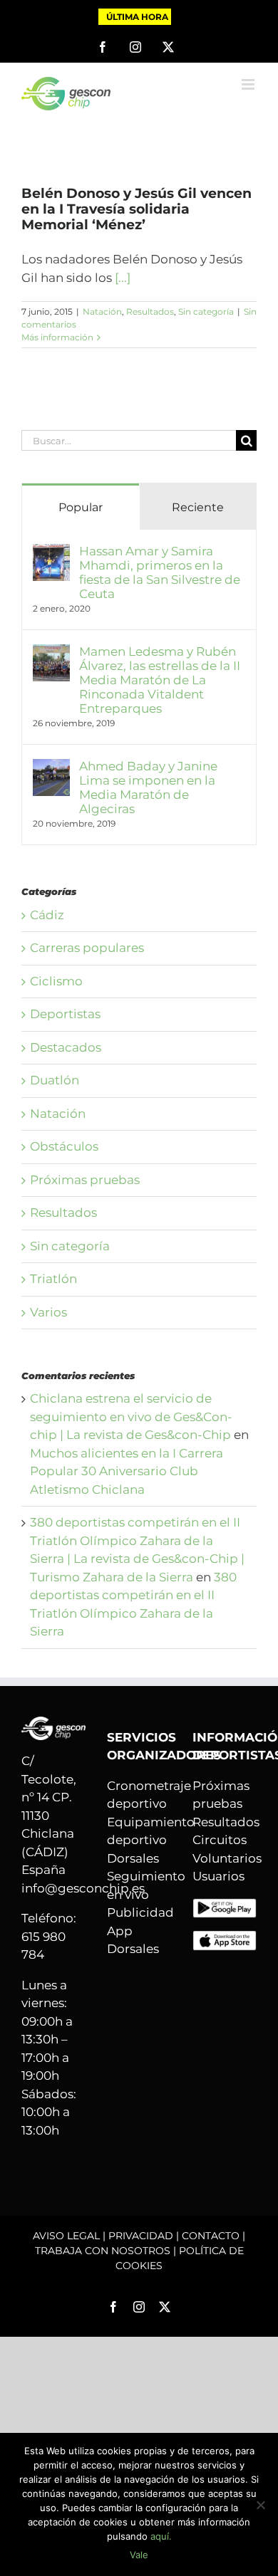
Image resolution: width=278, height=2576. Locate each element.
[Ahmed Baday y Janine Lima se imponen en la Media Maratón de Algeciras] (51, 768)
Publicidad (140, 1912)
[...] (123, 278)
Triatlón (53, 1279)
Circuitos (220, 1840)
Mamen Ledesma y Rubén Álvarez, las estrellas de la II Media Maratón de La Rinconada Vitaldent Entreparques (160, 680)
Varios (48, 1312)
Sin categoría (206, 311)
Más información (57, 337)
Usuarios (218, 1876)
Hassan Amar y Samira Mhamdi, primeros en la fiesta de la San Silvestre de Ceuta (160, 572)
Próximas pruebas (85, 1180)
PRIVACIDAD (141, 2236)
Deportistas (65, 1014)
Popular (81, 507)
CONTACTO (211, 2236)
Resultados (150, 311)
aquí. (161, 2536)
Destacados (66, 1047)
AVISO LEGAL (66, 2236)
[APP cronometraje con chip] (225, 1907)
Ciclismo (56, 981)
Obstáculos (64, 1146)
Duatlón (55, 1080)
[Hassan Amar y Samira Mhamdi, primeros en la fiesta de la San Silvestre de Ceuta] (51, 553)
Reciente (198, 507)
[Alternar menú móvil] (249, 84)
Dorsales (133, 1858)
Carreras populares (87, 948)
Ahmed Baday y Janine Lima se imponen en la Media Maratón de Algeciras (148, 787)
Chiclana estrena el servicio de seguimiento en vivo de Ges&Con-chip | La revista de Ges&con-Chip (131, 1417)
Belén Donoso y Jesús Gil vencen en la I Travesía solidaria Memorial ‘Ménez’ (137, 209)
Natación (102, 311)
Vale (139, 2555)
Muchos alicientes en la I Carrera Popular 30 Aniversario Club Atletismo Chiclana (127, 1471)
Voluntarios (227, 1858)
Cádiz (47, 915)
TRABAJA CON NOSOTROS (103, 2251)
